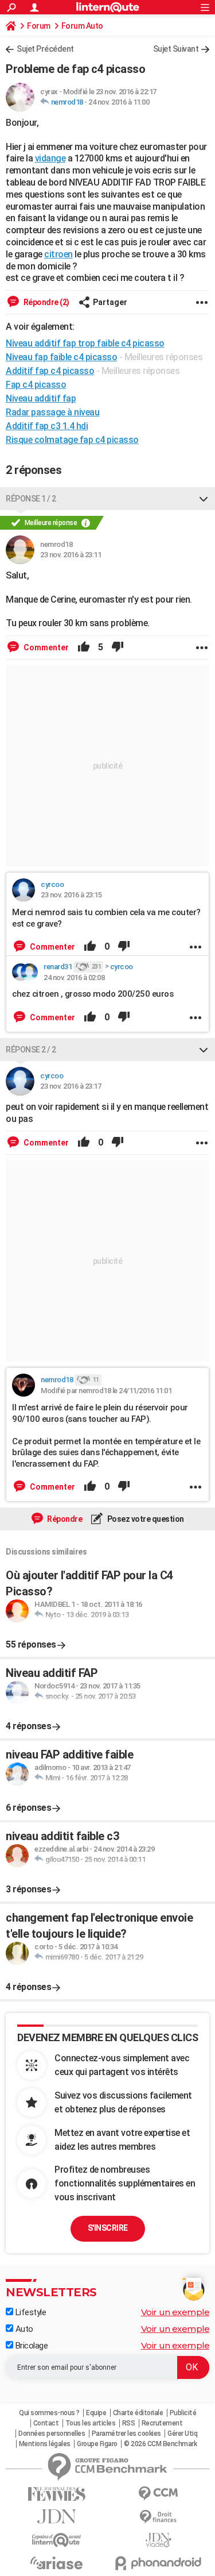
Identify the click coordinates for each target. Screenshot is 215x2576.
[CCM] (159, 2494)
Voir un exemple (175, 2312)
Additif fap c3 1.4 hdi (47, 426)
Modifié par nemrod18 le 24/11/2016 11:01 (106, 1391)
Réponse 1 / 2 (31, 499)
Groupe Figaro (97, 2444)
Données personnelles (52, 2434)
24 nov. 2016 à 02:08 (74, 977)
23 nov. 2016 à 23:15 (71, 895)
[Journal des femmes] (57, 2494)
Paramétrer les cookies (126, 2434)
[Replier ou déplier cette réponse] (204, 499)
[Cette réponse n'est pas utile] (118, 647)
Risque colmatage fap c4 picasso (72, 440)
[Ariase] (57, 2563)
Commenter (45, 647)
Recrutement (162, 2423)
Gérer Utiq (182, 2434)
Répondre (64, 1519)
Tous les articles (91, 2423)
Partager (110, 302)
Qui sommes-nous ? (49, 2413)
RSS (129, 2423)
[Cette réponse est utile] (84, 647)
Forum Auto (82, 26)
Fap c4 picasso (36, 385)
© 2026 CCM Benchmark (160, 2444)
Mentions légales (45, 2444)
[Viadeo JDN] (159, 2540)
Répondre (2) (46, 302)
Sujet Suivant (176, 49)
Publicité (183, 2413)
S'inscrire (108, 2228)
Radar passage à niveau (52, 412)
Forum (39, 26)
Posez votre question (145, 1519)
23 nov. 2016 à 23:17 (71, 1086)
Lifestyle (30, 2312)
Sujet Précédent (45, 49)
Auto (23, 2329)
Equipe (96, 2413)
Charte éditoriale (138, 2413)
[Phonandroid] (159, 2563)
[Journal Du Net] (57, 2517)
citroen (58, 254)
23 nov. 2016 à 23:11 (71, 555)
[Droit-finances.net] (159, 2517)
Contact (46, 2423)
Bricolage (30, 2346)
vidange (50, 158)
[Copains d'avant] (57, 2540)
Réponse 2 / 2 (31, 1050)
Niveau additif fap (41, 398)
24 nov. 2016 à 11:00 (119, 102)
